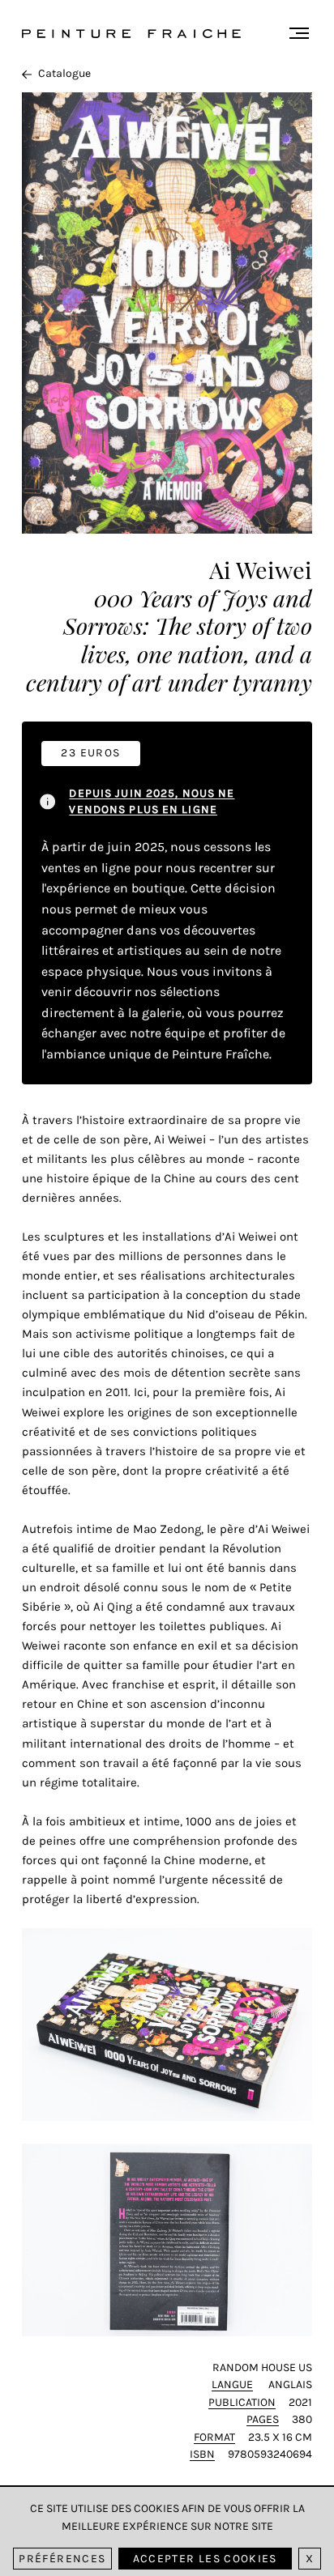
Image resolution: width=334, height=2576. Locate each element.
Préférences (62, 2559)
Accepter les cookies (205, 2559)
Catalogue (64, 73)
